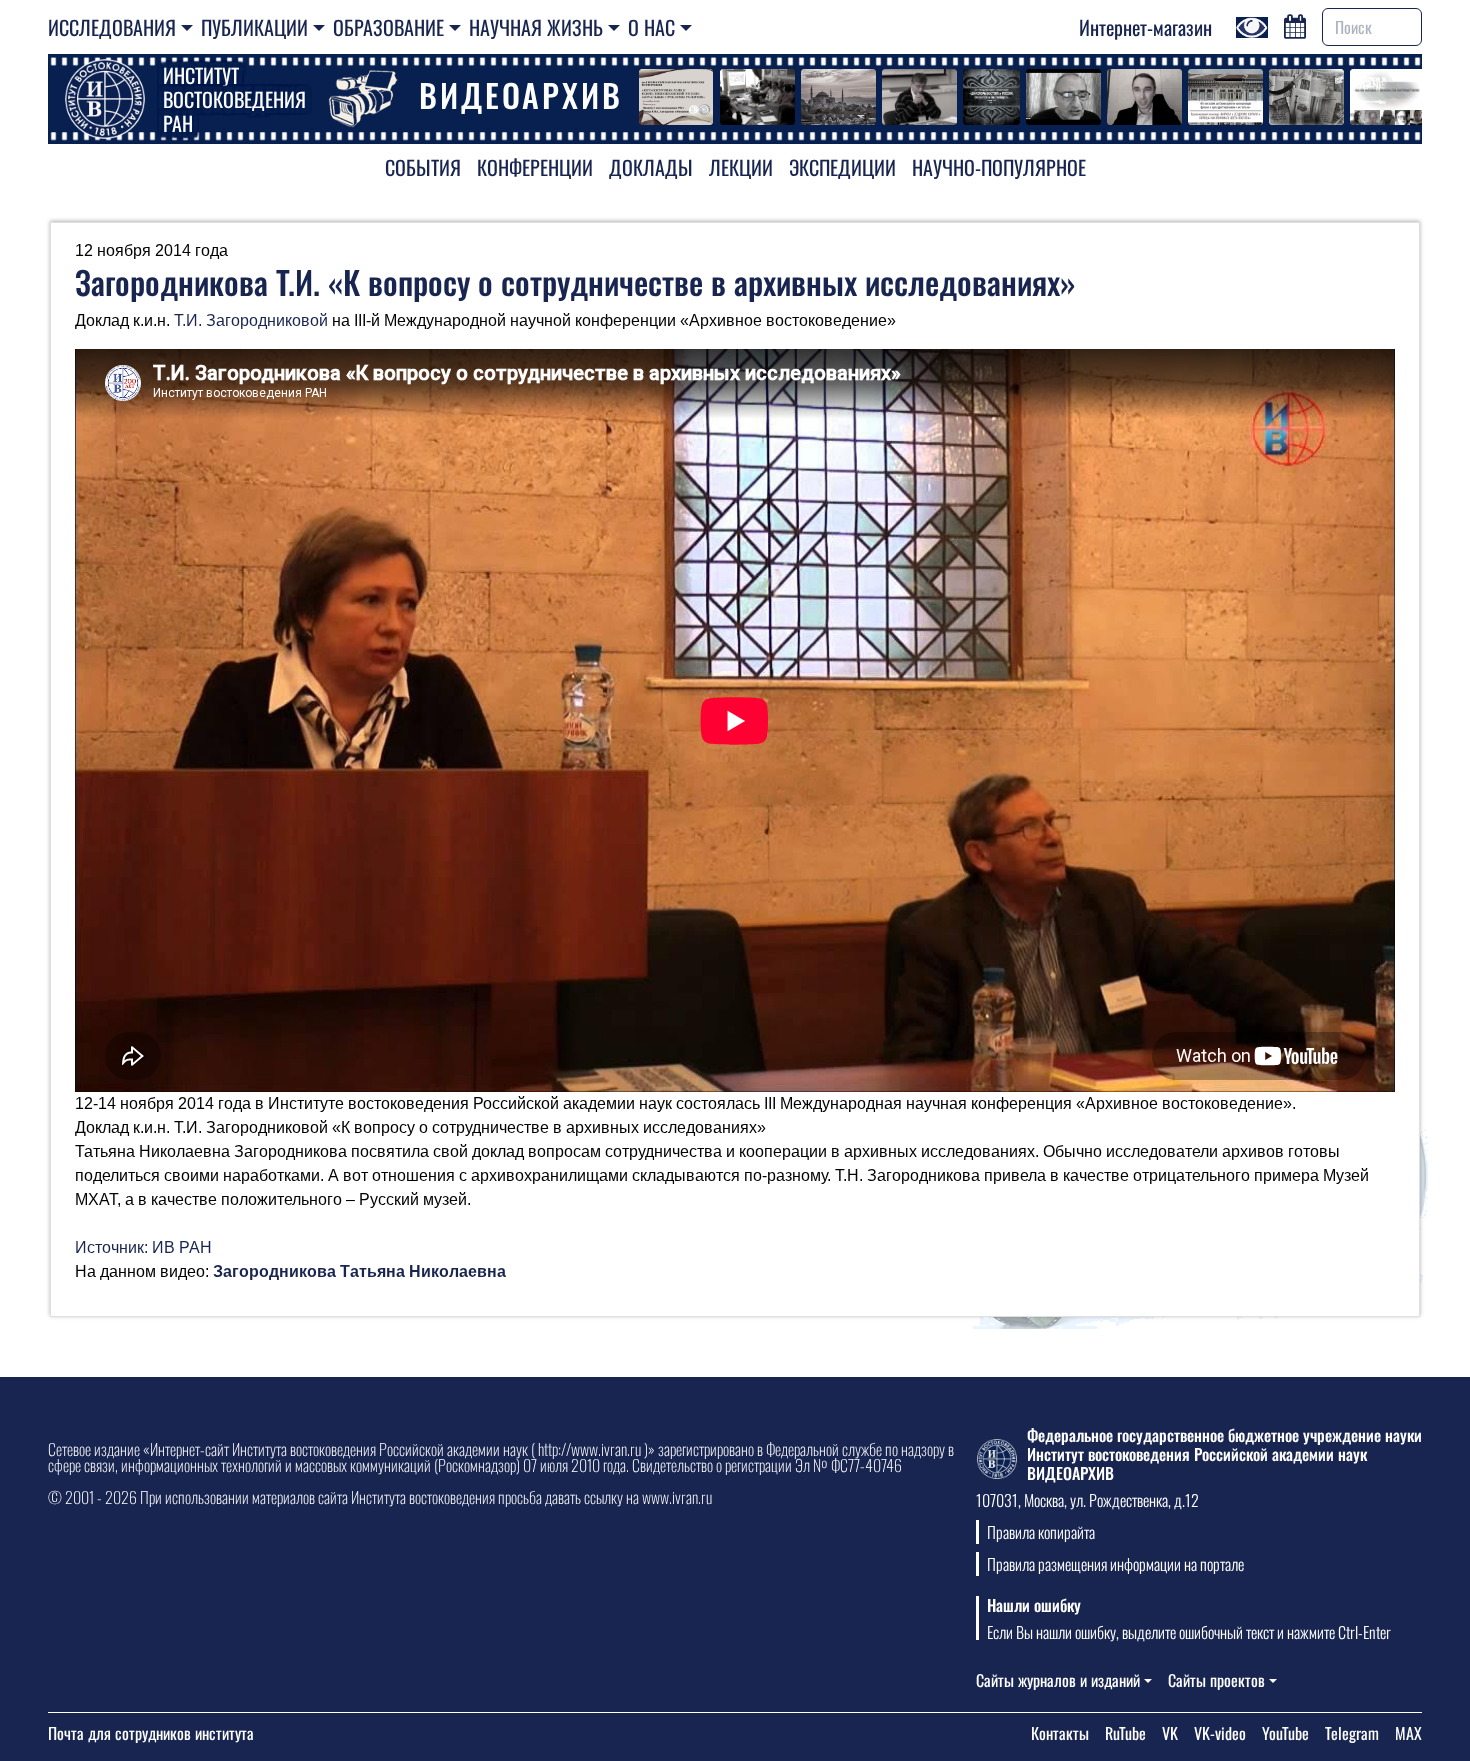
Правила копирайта (1041, 1532)
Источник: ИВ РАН (143, 1247)
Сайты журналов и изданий (1058, 1680)
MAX (1408, 1733)
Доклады (651, 167)
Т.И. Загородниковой (251, 320)
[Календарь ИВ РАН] (1295, 24)
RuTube (1125, 1733)
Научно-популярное (999, 167)
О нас (651, 27)
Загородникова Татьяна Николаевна (359, 1271)
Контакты (1060, 1733)
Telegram (1352, 1733)
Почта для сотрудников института (151, 1733)
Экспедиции (842, 167)
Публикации (254, 27)
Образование (388, 27)
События (423, 167)
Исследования (112, 27)
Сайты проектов (1216, 1680)
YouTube (1285, 1733)
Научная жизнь (536, 27)
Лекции (741, 167)
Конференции (535, 167)
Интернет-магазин (1145, 27)
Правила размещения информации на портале (1115, 1564)
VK (1170, 1733)
